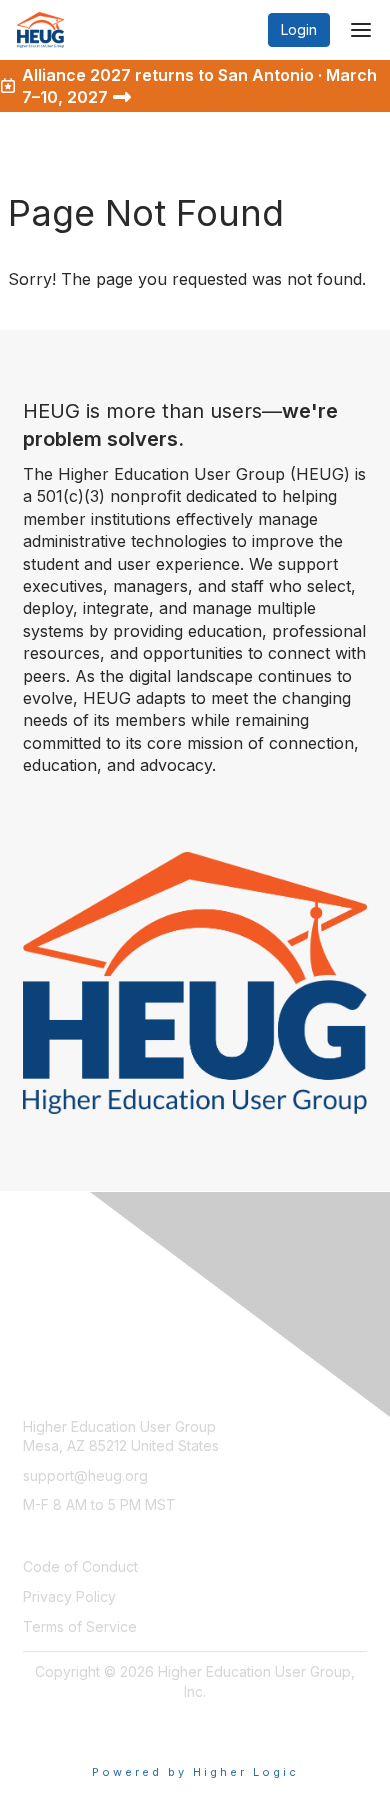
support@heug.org (85, 1475)
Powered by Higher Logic (195, 1772)
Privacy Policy (69, 1596)
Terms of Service (80, 1626)
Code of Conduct (80, 1566)
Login (299, 29)
